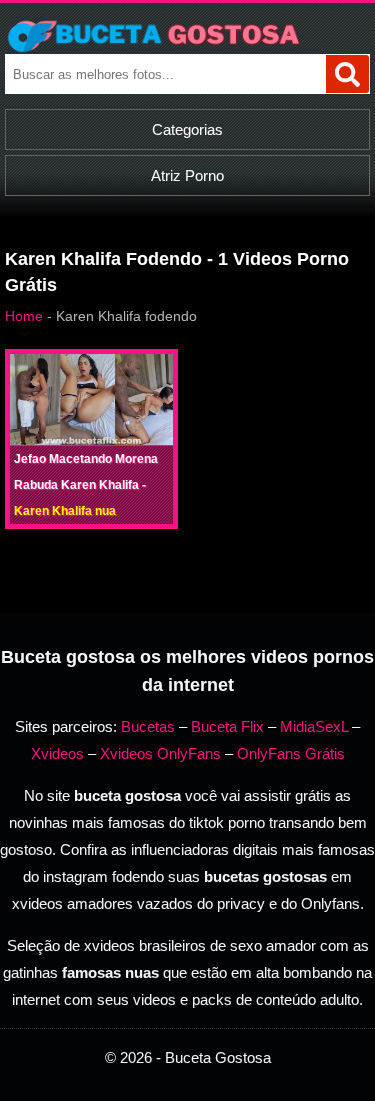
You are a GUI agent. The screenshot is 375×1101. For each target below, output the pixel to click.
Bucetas (148, 726)
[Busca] (347, 74)
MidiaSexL (314, 726)
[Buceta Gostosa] (187, 36)
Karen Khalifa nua (65, 511)
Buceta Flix (227, 726)
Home (24, 316)
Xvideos (57, 753)
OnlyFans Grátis (291, 753)
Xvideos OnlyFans (160, 753)
